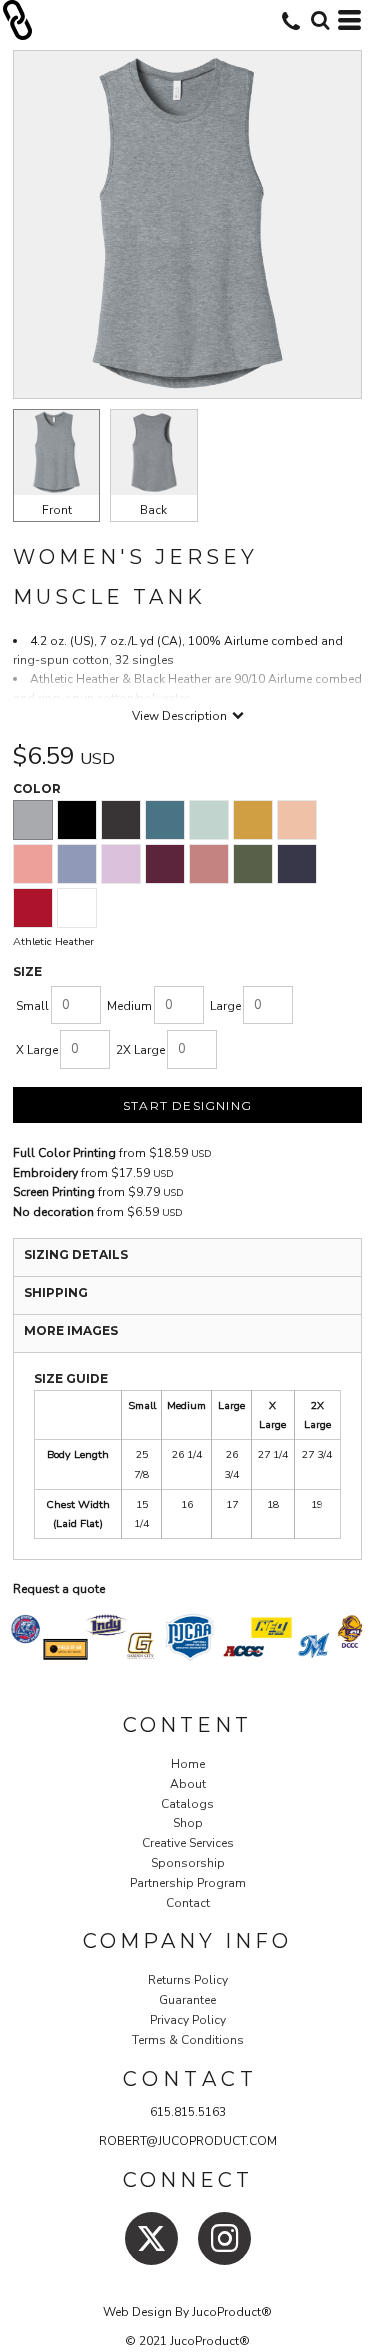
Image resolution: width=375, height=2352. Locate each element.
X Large (37, 1050)
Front (57, 510)
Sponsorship (188, 1863)
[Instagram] (224, 2238)
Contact (188, 1903)
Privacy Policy (188, 2020)
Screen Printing (54, 1192)
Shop (188, 1823)
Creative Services (188, 1843)
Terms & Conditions (188, 2040)
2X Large (140, 1050)
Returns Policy (188, 1980)
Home (188, 1764)
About (188, 1784)
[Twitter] (151, 2238)
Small (32, 1006)
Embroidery (45, 1173)
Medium (129, 1006)
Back (153, 510)
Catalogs (187, 1804)
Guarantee (187, 2000)
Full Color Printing (64, 1153)
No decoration (53, 1212)
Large (225, 1006)
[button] (320, 20)
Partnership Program (188, 1883)
